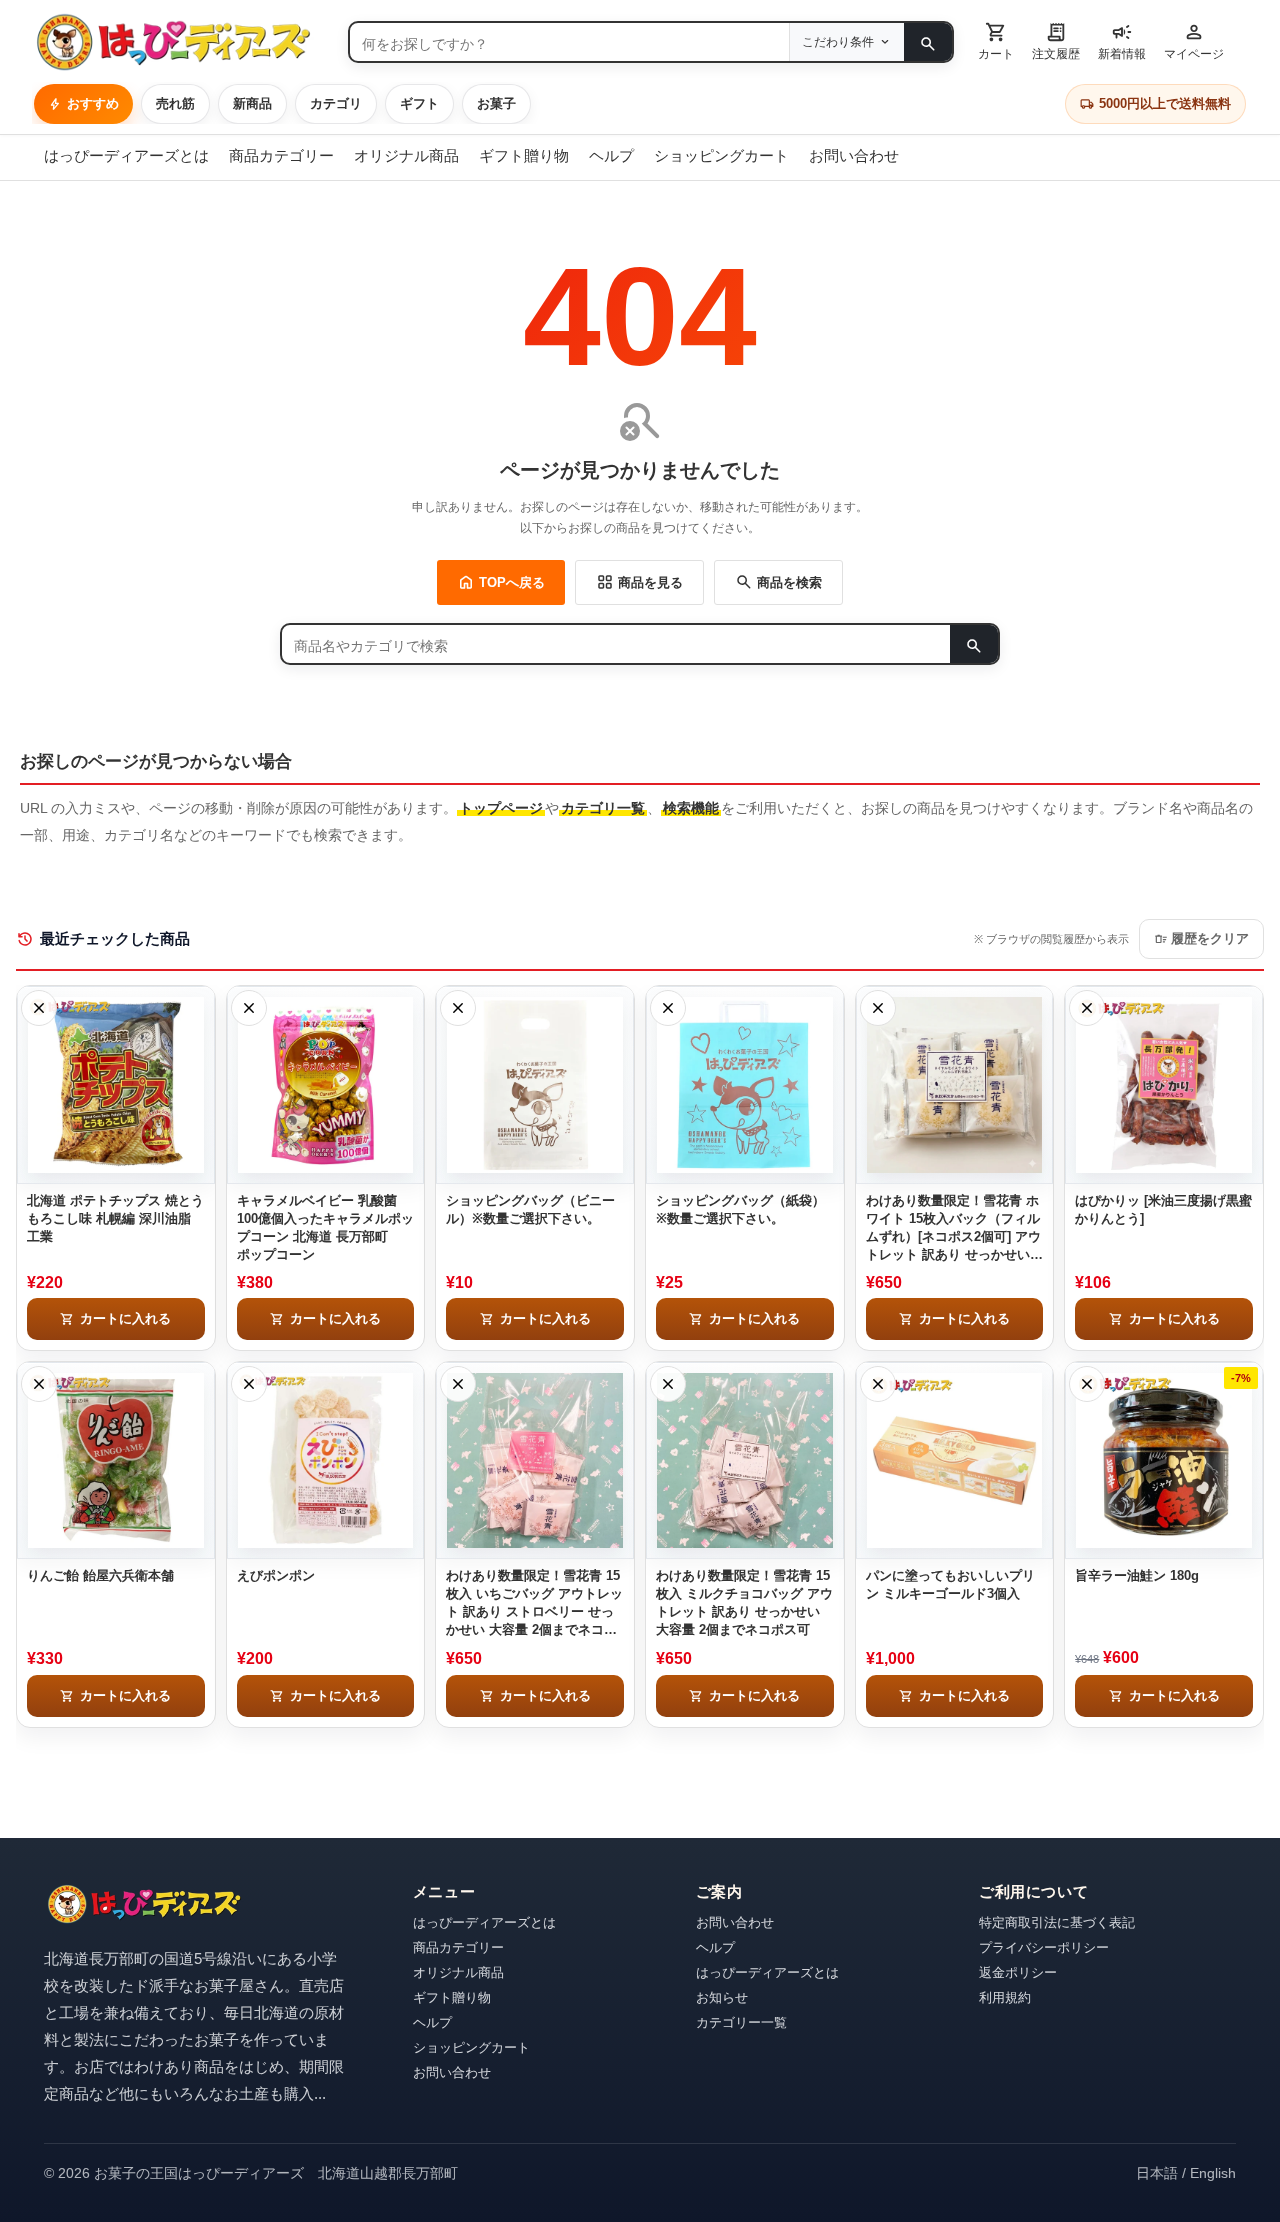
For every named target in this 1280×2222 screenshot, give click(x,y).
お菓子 (496, 103)
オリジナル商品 (406, 155)
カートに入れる (115, 1319)
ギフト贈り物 (524, 155)
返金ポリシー (1018, 1972)
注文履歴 (1056, 40)
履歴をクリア (1201, 939)
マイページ (1194, 40)
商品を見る (639, 582)
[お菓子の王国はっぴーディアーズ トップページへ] (144, 1904)
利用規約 (1005, 1997)
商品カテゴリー (281, 155)
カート (996, 40)
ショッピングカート (721, 155)
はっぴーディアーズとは (126, 155)
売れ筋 (175, 103)
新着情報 (1122, 40)
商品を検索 (778, 582)
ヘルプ (611, 155)
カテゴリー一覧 (741, 2022)
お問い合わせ (854, 155)
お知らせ (722, 1997)
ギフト (419, 103)
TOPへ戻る (501, 582)
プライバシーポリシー (1044, 1947)
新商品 (252, 103)
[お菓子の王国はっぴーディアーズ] (182, 42)
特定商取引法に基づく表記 (1057, 1922)
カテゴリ (336, 103)
